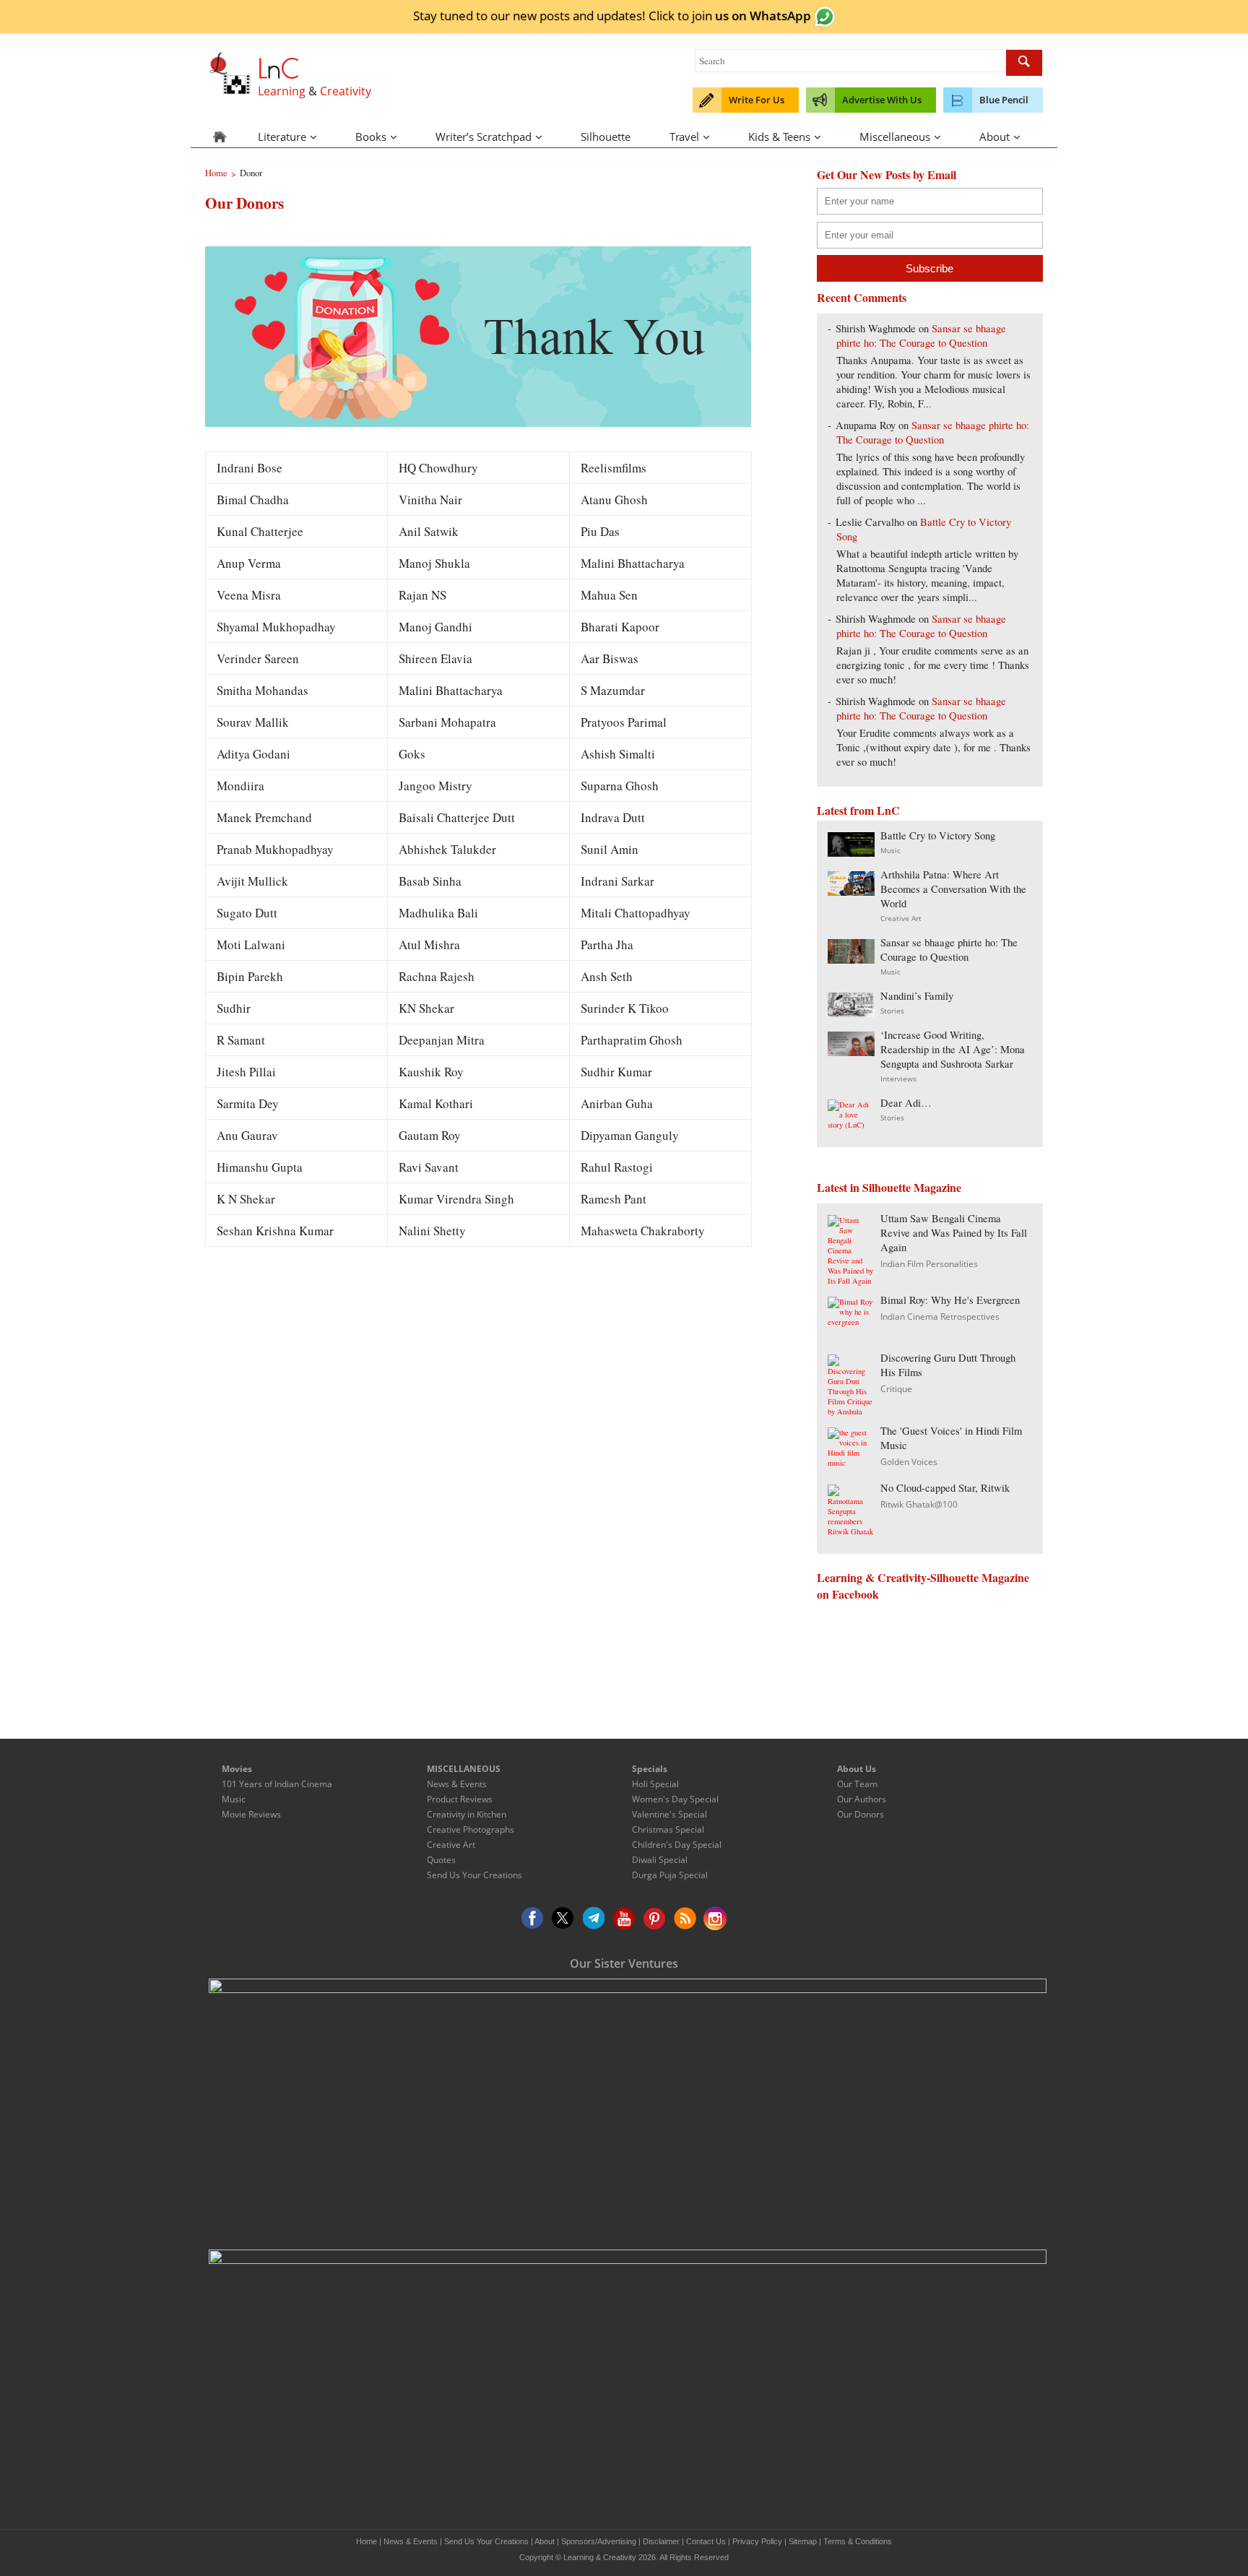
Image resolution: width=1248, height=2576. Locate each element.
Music (890, 850)
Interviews (898, 1079)
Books (371, 137)
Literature (282, 137)
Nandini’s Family (917, 996)
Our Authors (862, 1799)
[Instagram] (715, 1919)
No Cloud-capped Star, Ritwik (945, 1488)
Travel (684, 137)
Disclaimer (661, 2541)
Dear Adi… (906, 1103)
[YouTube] (624, 1919)
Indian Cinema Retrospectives (940, 1317)
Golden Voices (909, 1462)
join (751, 15)
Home (367, 2541)
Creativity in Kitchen (467, 1814)
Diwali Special (660, 1860)
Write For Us (757, 100)
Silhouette (606, 137)
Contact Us (706, 2541)
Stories (892, 1011)
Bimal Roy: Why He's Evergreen (950, 1300)
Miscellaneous (895, 137)
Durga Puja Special (670, 1875)
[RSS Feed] (685, 1919)
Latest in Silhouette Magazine (889, 1187)
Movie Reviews (251, 1814)
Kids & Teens (779, 137)
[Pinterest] (654, 1919)
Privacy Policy (757, 2541)
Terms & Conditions (858, 2541)
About (994, 137)
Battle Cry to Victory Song (938, 835)
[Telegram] (594, 1919)
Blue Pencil (1004, 100)
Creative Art (901, 918)
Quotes (441, 1860)
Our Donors (861, 1814)
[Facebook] (533, 1919)
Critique (896, 1389)
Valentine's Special (669, 1814)
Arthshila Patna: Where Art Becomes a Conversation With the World (953, 889)
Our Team (857, 1784)
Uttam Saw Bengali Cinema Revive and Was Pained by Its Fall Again (954, 1233)
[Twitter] (563, 1919)
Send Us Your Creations (474, 1875)
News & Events (457, 1784)
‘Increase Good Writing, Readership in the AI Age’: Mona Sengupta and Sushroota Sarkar (953, 1049)
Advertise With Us (882, 100)
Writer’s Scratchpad (484, 137)
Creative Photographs (471, 1829)
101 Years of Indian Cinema (277, 1784)
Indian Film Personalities (929, 1264)
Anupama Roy (866, 425)
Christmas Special (668, 1829)
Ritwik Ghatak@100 (919, 1504)
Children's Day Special (677, 1845)
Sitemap (803, 2541)
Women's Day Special (675, 1799)
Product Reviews (460, 1799)
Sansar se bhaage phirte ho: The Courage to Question (921, 336)
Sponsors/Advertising (599, 2541)
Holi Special (655, 1784)
